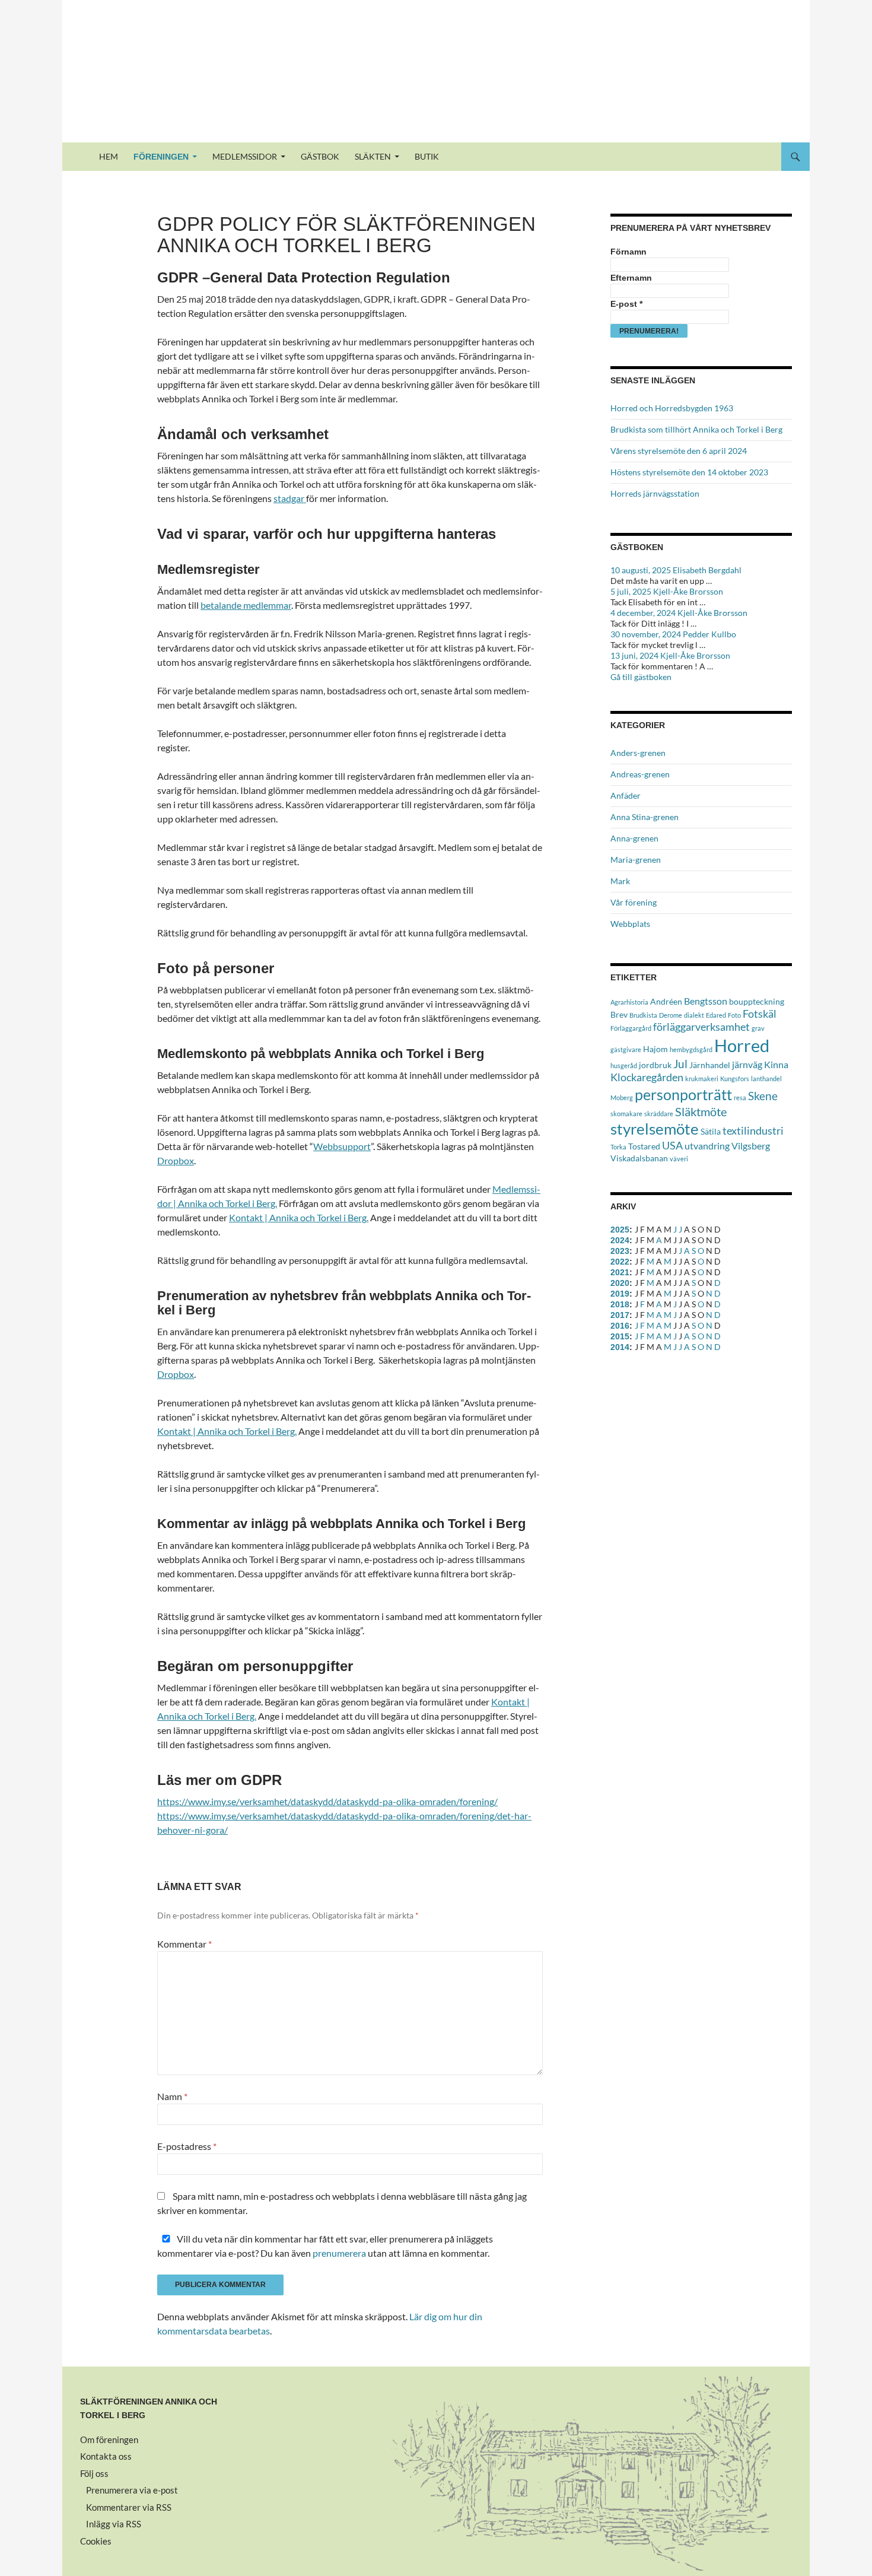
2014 (620, 1347)
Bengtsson (706, 1001)
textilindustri (753, 1131)
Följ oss (94, 2473)
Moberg (622, 1098)
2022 (620, 1262)
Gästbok (320, 156)
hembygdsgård (691, 1049)
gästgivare (626, 1049)
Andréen (666, 1001)
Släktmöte (701, 1111)
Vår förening (634, 902)
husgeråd (624, 1065)
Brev (619, 1014)
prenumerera (339, 2253)
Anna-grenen (634, 838)
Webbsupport (342, 1146)
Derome (671, 1015)
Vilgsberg (751, 1146)
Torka (618, 1147)
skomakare (626, 1114)
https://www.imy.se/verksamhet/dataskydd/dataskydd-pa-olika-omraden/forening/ (327, 1801)
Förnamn (628, 252)
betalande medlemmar (246, 605)
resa (740, 1098)
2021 (620, 1272)
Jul (680, 1064)
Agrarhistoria (629, 1002)
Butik (427, 156)
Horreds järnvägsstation (655, 493)
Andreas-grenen (640, 774)
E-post (626, 304)
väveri (679, 1159)
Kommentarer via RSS (129, 2507)
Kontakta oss (106, 2456)
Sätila (711, 1131)
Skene (763, 1096)
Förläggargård (631, 1028)
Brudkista (643, 1015)
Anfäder (626, 795)
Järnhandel (710, 1065)
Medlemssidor (245, 156)
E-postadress (187, 2146)
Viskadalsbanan (639, 1158)
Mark (620, 881)
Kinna (776, 1064)
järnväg (747, 1064)
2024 (620, 1240)
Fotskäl (760, 1014)
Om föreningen (109, 2440)
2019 (620, 1294)
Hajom (655, 1049)
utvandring (707, 1146)
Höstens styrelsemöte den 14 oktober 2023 (689, 472)
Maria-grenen (636, 860)
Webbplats (630, 924)
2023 (620, 1251)
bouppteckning (757, 1001)
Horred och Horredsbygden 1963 (672, 408)
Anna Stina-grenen (645, 817)
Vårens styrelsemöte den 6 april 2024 (679, 451)
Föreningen (161, 157)
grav (758, 1028)
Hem (109, 156)
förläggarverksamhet (701, 1027)
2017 (620, 1315)
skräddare (659, 1114)
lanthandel (766, 1079)
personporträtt (683, 1094)
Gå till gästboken (641, 677)
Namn (172, 2096)
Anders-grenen (638, 753)
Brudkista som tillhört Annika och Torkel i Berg (696, 429)
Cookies (96, 2541)
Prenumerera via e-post (132, 2490)
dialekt (694, 1015)
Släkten (373, 156)
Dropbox (176, 1160)
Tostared (644, 1146)
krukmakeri (702, 1079)
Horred (742, 1045)
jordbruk (655, 1065)
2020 (620, 1283)
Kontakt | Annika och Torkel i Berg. (299, 1217)
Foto (734, 1015)
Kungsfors (735, 1079)
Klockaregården (647, 1077)
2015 (620, 1336)
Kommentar (184, 1944)
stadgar (290, 498)
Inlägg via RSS (114, 2524)
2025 (620, 1230)
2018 (620, 1304)
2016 (620, 1326)
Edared (716, 1015)
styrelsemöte (655, 1129)
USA (672, 1146)
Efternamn (631, 278)
